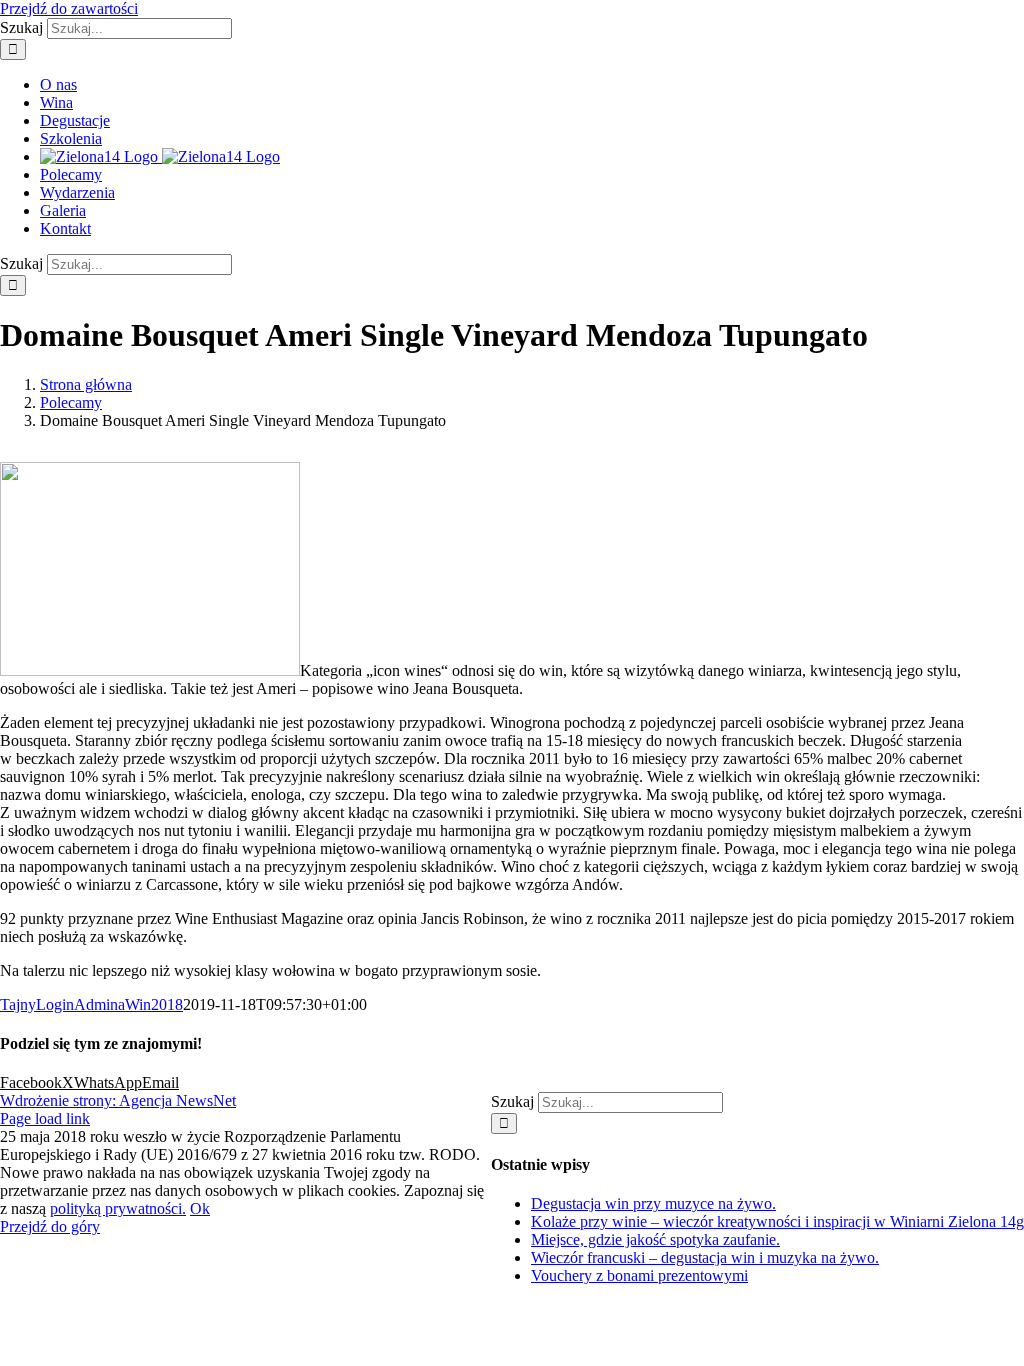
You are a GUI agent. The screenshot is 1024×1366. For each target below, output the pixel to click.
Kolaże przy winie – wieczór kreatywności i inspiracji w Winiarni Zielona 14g (777, 1221)
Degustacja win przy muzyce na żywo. (653, 1203)
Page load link (45, 1118)
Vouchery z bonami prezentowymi (639, 1275)
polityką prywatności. (118, 1208)
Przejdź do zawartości (69, 8)
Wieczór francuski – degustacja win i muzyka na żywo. (705, 1257)
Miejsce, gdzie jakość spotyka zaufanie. (655, 1239)
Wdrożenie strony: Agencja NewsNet (118, 1100)
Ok (200, 1208)
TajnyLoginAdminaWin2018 (91, 1004)
